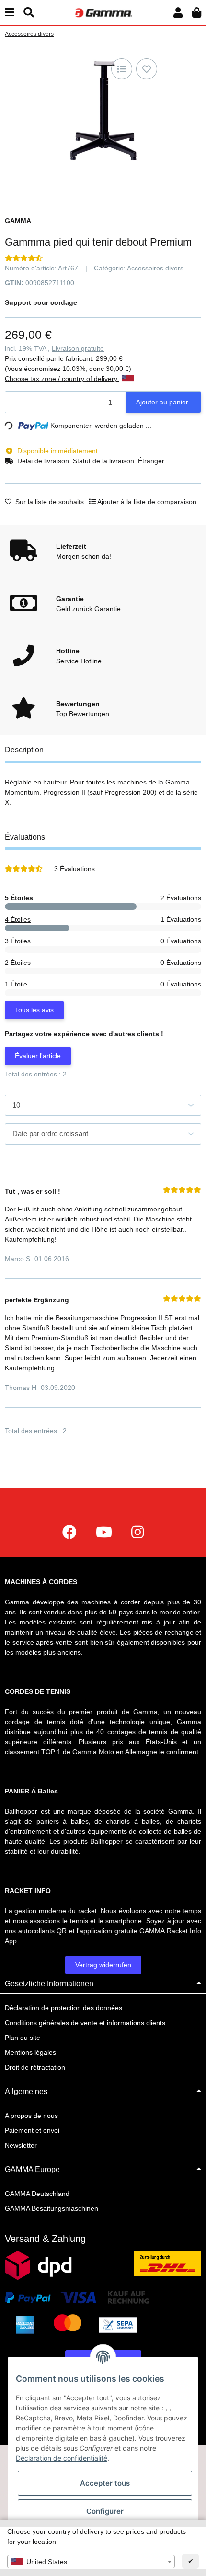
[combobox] (91, 2562)
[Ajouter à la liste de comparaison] (122, 69)
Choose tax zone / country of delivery (62, 379)
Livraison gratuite (78, 348)
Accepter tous (105, 2483)
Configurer (105, 2511)
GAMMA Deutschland (37, 2194)
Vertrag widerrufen (103, 1965)
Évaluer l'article (38, 1056)
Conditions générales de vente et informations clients (85, 2023)
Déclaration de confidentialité (62, 2458)
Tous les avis (34, 1010)
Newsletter (21, 2145)
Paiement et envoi (32, 2130)
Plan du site (23, 2038)
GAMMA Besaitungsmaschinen (51, 2208)
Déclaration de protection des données (63, 2008)
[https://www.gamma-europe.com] (69, 1532)
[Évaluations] (24, 258)
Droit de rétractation (35, 2067)
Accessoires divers (155, 268)
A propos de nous (31, 2116)
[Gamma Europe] (103, 12)
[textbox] (91, 2562)
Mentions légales (30, 2052)
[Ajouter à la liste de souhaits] (147, 69)
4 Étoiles (18, 919)
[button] (178, 13)
